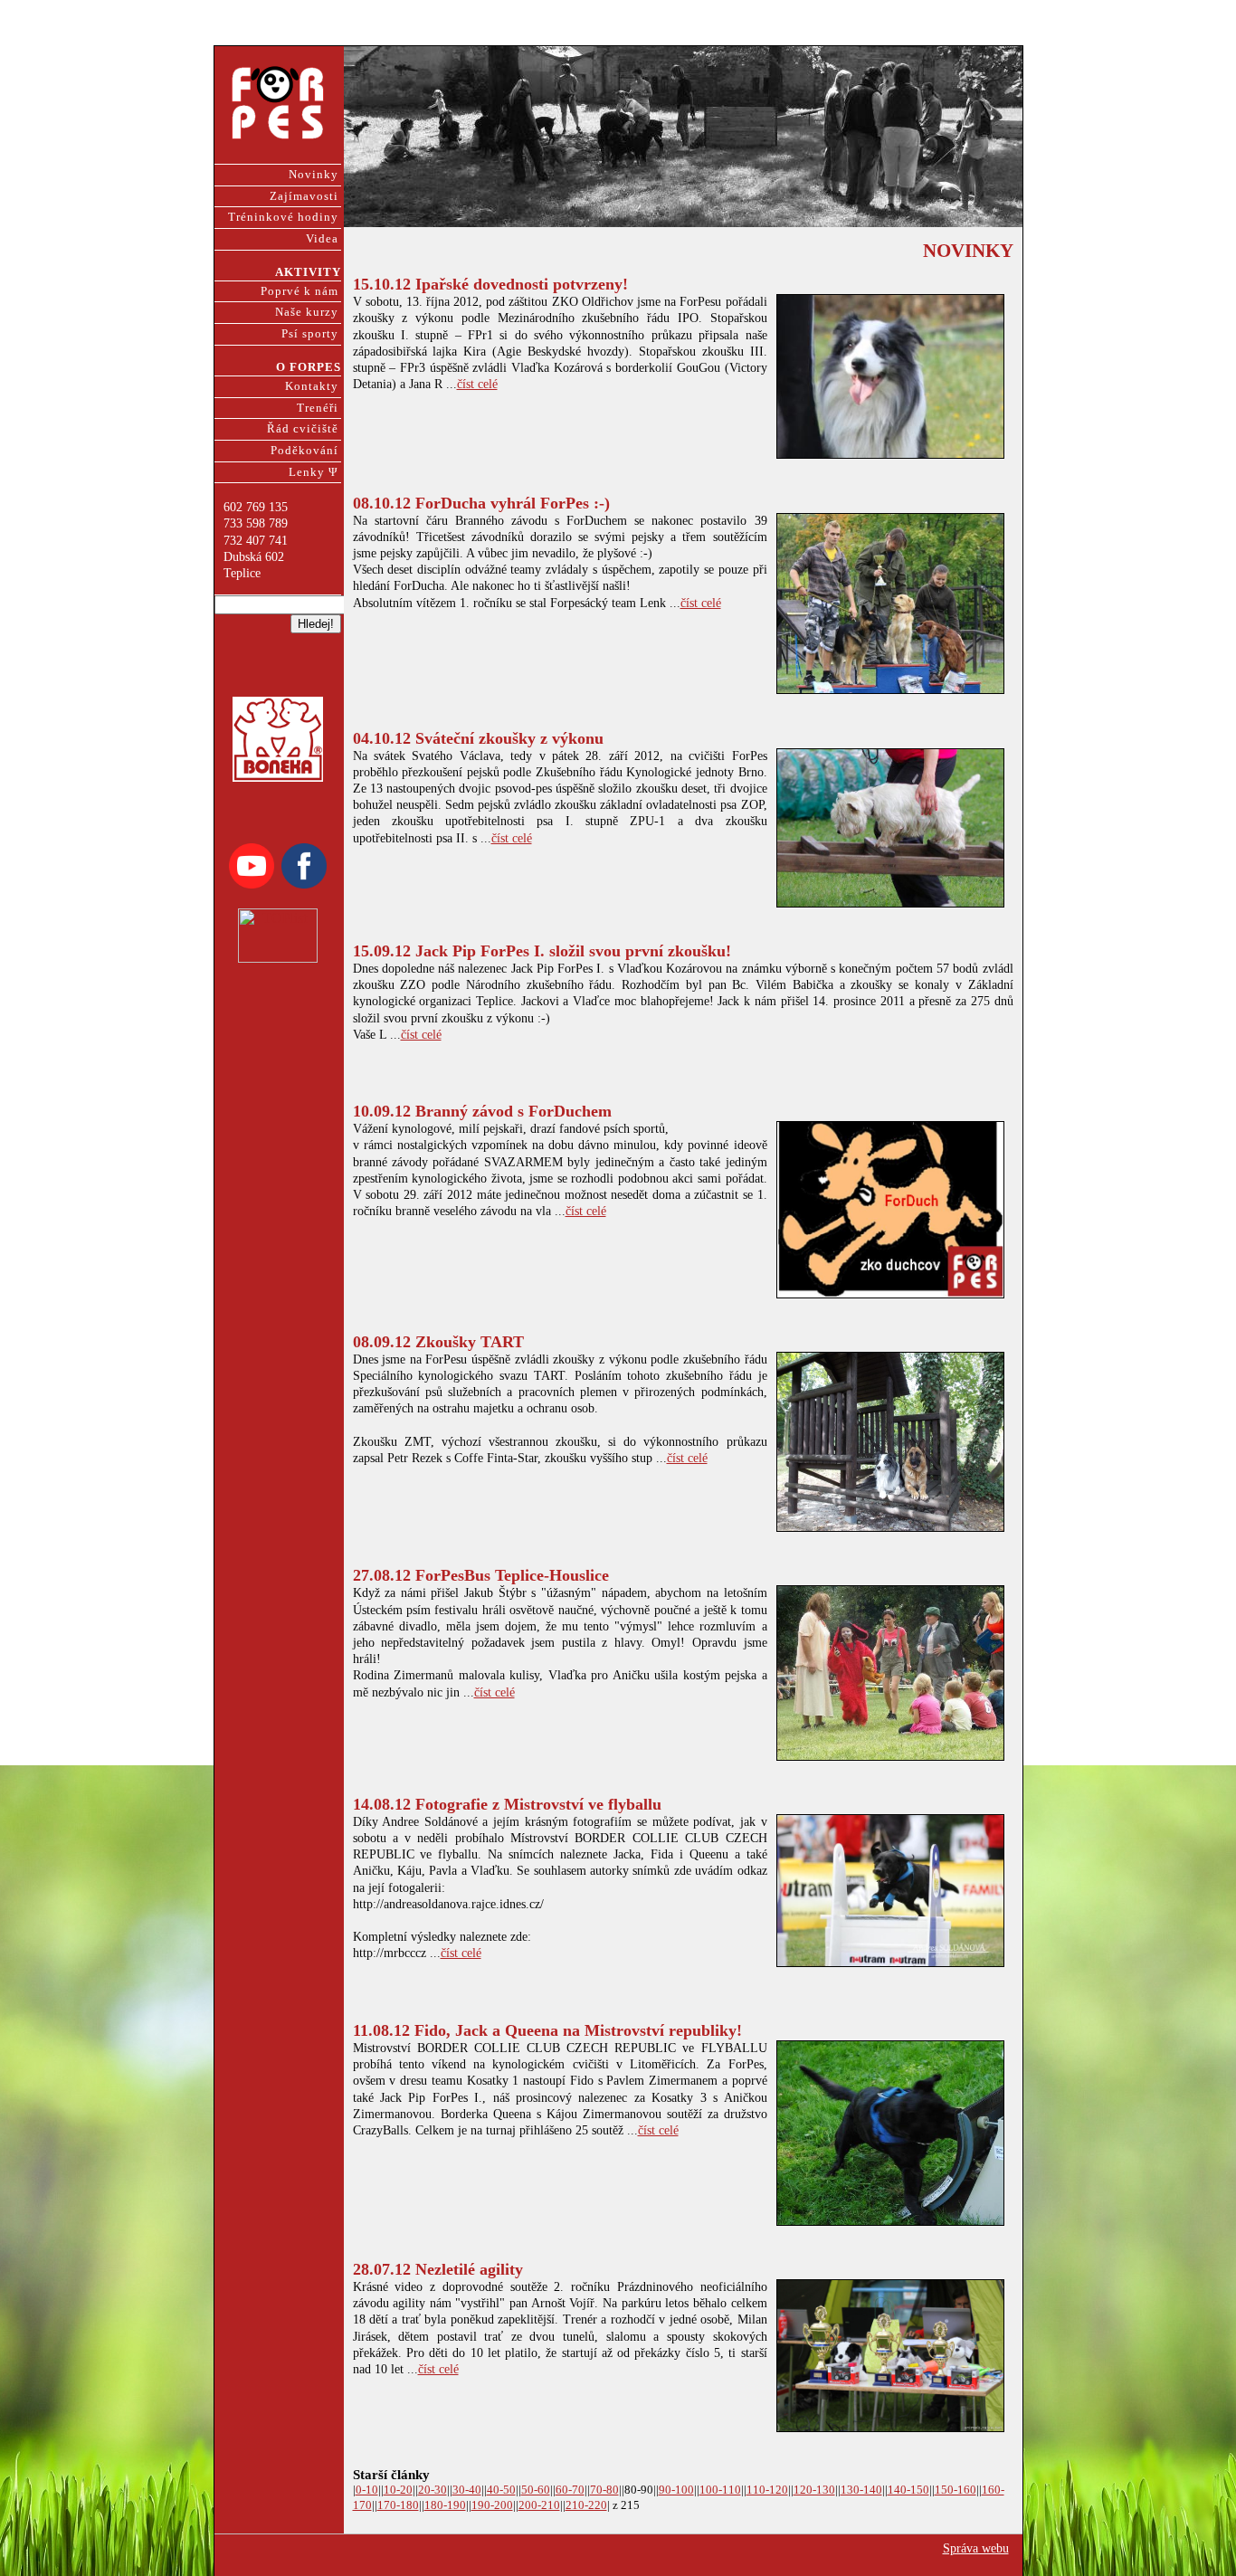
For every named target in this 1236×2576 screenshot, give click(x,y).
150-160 (956, 2490)
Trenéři (318, 408)
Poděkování (304, 451)
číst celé (477, 384)
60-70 (570, 2490)
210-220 (586, 2505)
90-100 (676, 2490)
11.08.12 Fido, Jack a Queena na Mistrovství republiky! (547, 2030)
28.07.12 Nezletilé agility (438, 2269)
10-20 (398, 2490)
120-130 (814, 2490)
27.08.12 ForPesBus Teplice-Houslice (481, 1575)
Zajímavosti (304, 196)
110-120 (767, 2490)
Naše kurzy (307, 312)
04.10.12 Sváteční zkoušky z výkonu (478, 738)
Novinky (314, 175)
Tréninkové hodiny (283, 217)
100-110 (720, 2490)
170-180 (398, 2505)
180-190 (445, 2505)
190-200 (492, 2505)
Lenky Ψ (314, 472)
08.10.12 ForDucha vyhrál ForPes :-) (481, 503)
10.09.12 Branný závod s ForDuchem (482, 1111)
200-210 (539, 2505)
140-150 (908, 2490)
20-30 (433, 2490)
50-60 (536, 2490)
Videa (322, 239)
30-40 (467, 2490)
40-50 (501, 2490)
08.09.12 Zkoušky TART (438, 1342)
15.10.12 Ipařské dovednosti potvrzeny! (490, 284)
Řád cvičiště (303, 429)
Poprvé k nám (299, 291)
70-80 (604, 2490)
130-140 (861, 2490)
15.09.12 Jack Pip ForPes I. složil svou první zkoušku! (542, 951)
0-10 (367, 2490)
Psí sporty (310, 334)
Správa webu (976, 2548)
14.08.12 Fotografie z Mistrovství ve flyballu (507, 1804)
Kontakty (312, 386)
